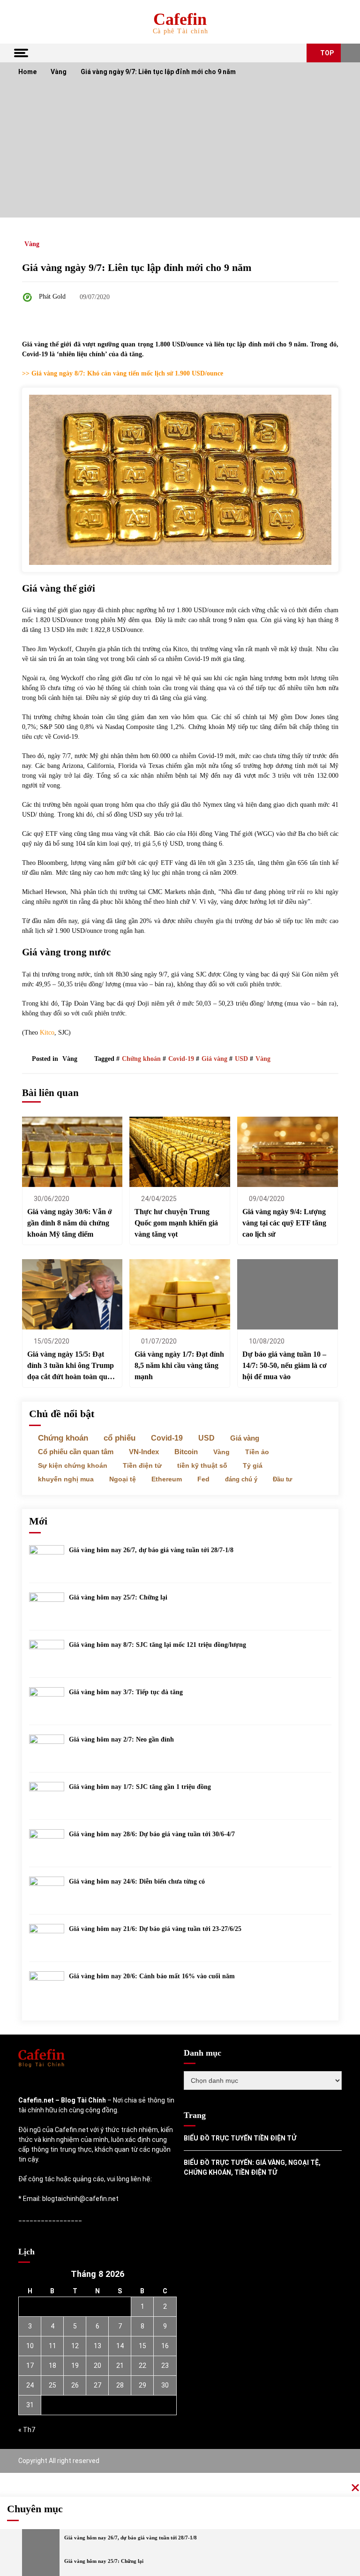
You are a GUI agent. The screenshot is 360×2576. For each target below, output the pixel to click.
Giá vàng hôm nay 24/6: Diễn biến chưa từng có (137, 1881)
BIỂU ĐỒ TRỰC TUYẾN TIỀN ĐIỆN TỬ (240, 2138)
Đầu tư (282, 1479)
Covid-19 (181, 1059)
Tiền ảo (257, 1452)
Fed (203, 1479)
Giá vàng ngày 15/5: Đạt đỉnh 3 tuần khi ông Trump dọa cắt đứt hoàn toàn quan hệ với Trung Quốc (71, 1366)
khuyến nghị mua (66, 1479)
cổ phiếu (120, 1438)
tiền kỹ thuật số (202, 1465)
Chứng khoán (141, 1059)
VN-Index (144, 1452)
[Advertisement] (180, 152)
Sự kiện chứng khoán (73, 1465)
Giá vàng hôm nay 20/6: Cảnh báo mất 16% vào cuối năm (152, 1976)
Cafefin (180, 19)
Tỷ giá (253, 1465)
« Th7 (27, 2430)
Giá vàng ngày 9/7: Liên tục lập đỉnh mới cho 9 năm (137, 267)
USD (241, 1059)
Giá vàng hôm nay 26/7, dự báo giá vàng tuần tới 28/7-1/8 (151, 1550)
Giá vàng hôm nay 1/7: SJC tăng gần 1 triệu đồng (140, 1787)
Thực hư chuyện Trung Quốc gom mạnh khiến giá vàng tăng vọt (176, 1223)
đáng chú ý (241, 1479)
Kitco (47, 1033)
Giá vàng (214, 1059)
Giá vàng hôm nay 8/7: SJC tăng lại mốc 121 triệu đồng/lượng (157, 1645)
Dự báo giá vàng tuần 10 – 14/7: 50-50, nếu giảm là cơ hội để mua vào (285, 1365)
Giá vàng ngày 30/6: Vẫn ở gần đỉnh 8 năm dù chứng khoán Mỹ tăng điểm (70, 1223)
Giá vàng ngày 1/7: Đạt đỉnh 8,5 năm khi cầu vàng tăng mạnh (179, 1365)
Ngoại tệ (123, 1479)
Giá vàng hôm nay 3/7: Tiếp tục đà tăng (126, 1692)
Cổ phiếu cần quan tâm (76, 1452)
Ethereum (167, 1479)
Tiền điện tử (142, 1465)
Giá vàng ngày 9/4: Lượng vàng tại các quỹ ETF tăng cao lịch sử (284, 1223)
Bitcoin (186, 1452)
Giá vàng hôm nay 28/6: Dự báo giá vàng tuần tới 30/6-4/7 (152, 1834)
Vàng (32, 244)
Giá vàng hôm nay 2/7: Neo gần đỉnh (121, 1739)
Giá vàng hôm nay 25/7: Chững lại (118, 1597)
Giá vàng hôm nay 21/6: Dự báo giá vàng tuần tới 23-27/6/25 (155, 1929)
